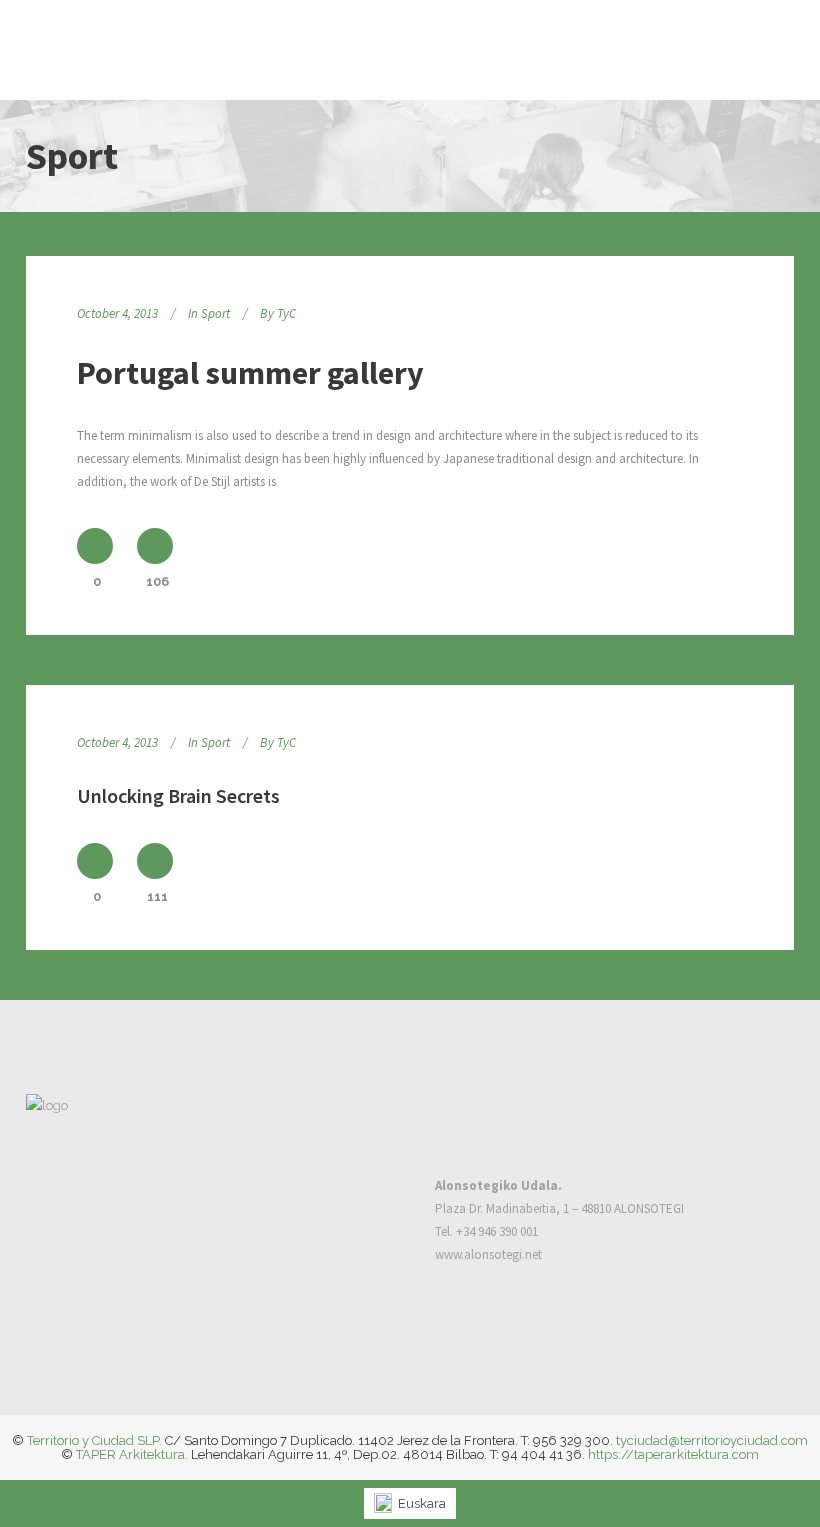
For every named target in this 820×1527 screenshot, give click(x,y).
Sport (215, 313)
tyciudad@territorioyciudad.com (712, 1440)
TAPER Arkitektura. (132, 1454)
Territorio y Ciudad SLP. (94, 1440)
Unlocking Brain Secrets (178, 795)
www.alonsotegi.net (488, 1254)
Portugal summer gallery (250, 373)
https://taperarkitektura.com (673, 1454)
